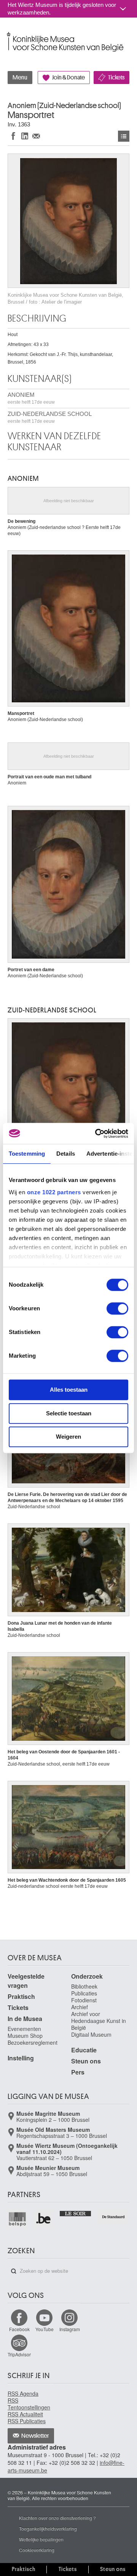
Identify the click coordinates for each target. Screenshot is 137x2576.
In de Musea (25, 2019)
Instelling (21, 2058)
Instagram (70, 2329)
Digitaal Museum (91, 2034)
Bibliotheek (84, 1986)
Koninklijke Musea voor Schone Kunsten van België (9, 34)
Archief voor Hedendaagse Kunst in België (99, 2021)
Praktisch (21, 1996)
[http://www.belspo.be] (18, 2219)
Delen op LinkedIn (25, 136)
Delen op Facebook (13, 136)
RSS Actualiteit (25, 2414)
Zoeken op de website (14, 2271)
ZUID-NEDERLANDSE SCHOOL (50, 417)
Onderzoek (87, 1976)
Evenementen (24, 2029)
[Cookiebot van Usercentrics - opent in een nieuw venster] (97, 1134)
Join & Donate (68, 78)
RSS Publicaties (27, 2421)
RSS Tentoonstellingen (29, 2404)
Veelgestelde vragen (26, 1981)
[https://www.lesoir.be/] (76, 2213)
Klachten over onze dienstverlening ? (57, 2518)
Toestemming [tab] (27, 1154)
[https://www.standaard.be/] (114, 2217)
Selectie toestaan (69, 1413)
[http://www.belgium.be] (44, 2219)
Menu (20, 78)
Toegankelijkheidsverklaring (48, 2528)
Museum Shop (25, 2036)
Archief (80, 2007)
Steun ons (86, 2061)
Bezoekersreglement (33, 2042)
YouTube (45, 2329)
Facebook (19, 2329)
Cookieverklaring (37, 2550)
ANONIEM (31, 398)
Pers (78, 2072)
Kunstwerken (124, 136)
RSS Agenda (23, 2393)
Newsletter (35, 2436)
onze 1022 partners (54, 1192)
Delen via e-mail (36, 136)
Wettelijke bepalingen (41, 2539)
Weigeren (68, 1437)
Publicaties (84, 1993)
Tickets (116, 78)
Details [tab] (66, 1154)
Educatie (84, 2050)
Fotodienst (84, 2000)
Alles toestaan (69, 1390)
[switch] (117, 1308)
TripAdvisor (19, 2354)
